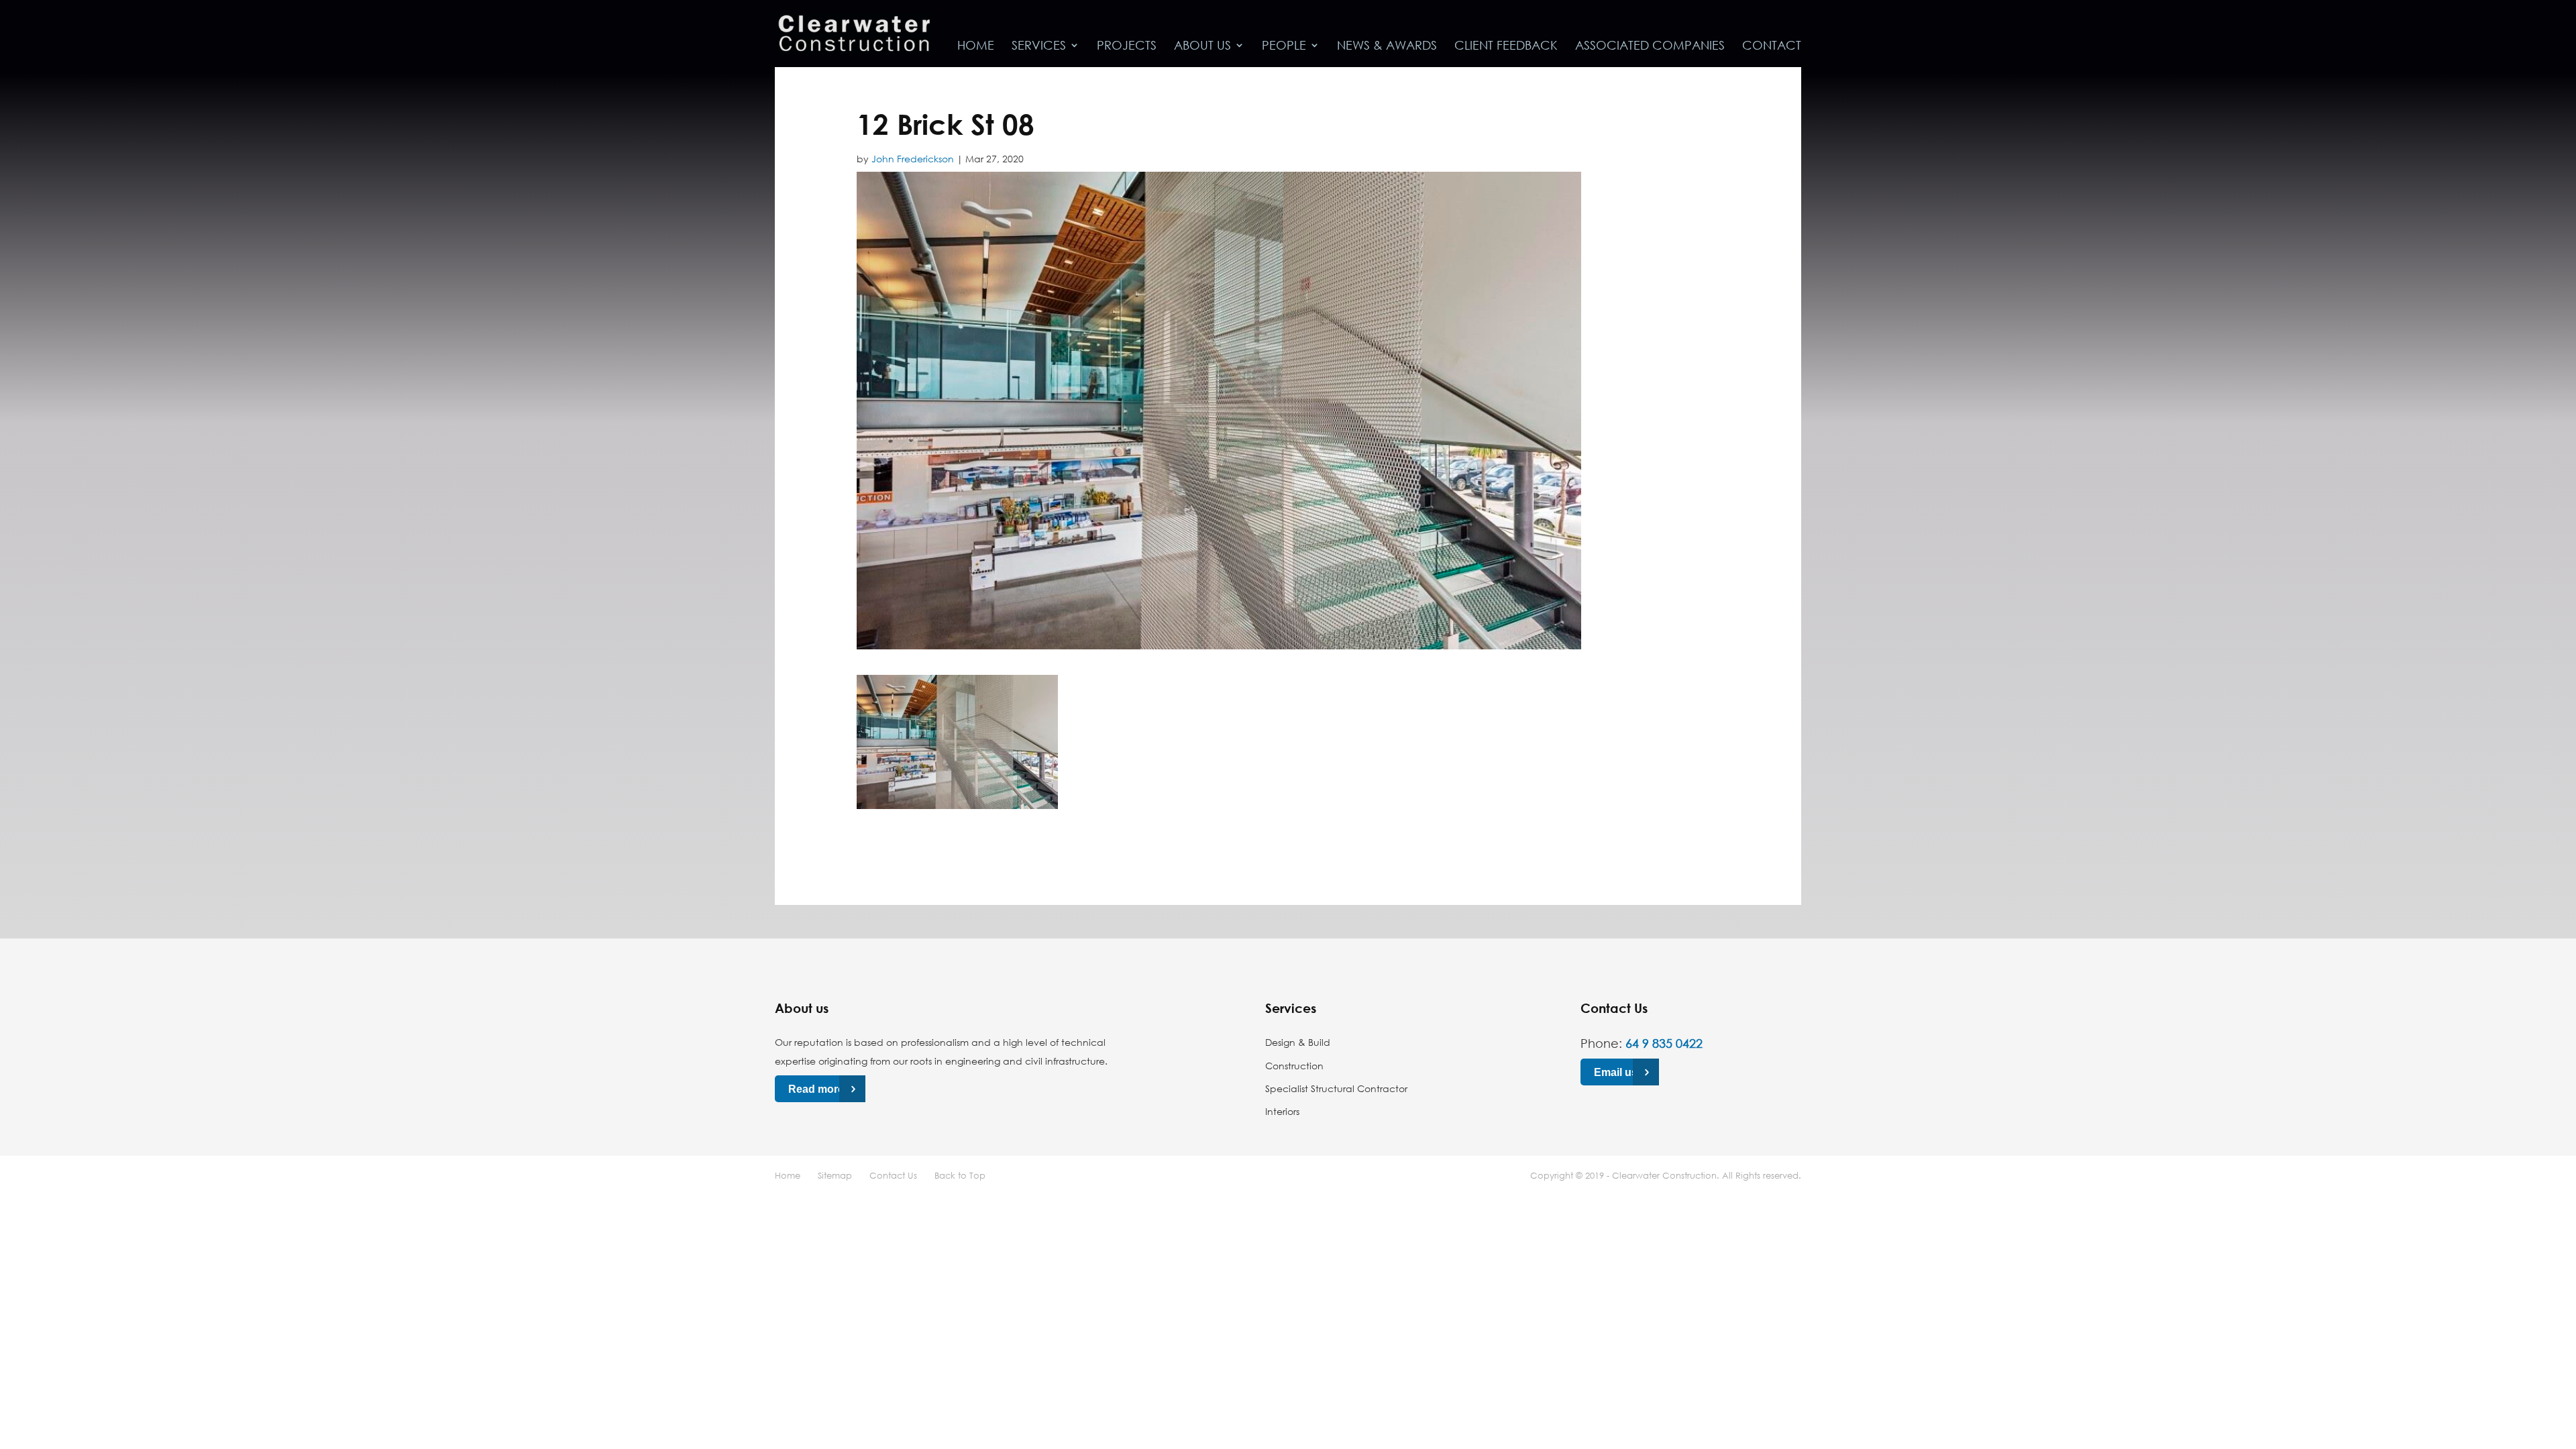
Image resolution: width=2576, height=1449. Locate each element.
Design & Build (1298, 1042)
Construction (1294, 1066)
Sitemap (835, 1175)
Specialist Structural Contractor (1336, 1088)
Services (1039, 46)
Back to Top (960, 1175)
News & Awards (1387, 46)
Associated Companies (1650, 46)
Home (976, 46)
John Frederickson (913, 159)
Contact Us (893, 1175)
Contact (1772, 46)
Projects (1127, 46)
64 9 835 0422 (1664, 1043)
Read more (816, 1089)
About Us (1202, 46)
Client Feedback (1506, 46)
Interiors (1282, 1111)
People (1284, 46)
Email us (1616, 1072)
